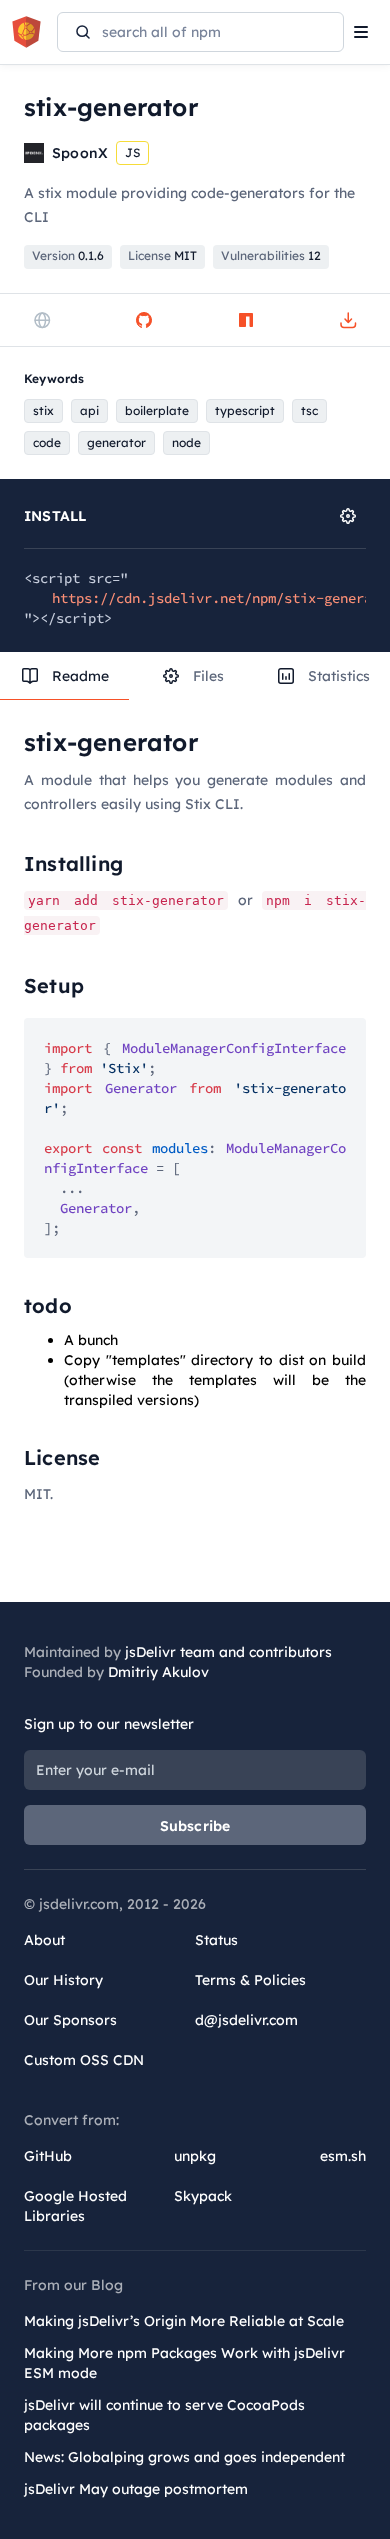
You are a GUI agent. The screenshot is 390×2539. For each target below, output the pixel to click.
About (44, 1940)
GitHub (48, 2156)
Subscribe (195, 1826)
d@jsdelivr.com (246, 2020)
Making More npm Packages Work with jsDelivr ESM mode (184, 2363)
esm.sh (343, 2156)
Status (216, 1940)
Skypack (203, 2196)
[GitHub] (144, 320)
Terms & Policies (250, 1980)
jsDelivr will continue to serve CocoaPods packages (164, 2415)
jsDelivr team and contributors (228, 1652)
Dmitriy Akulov (158, 1672)
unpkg (195, 2156)
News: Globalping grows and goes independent (184, 2457)
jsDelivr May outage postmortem (136, 2489)
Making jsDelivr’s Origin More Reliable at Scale (184, 2321)
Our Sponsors (70, 2020)
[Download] (348, 320)
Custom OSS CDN (84, 2060)
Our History (63, 1980)
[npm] (246, 320)
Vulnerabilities (271, 255)
